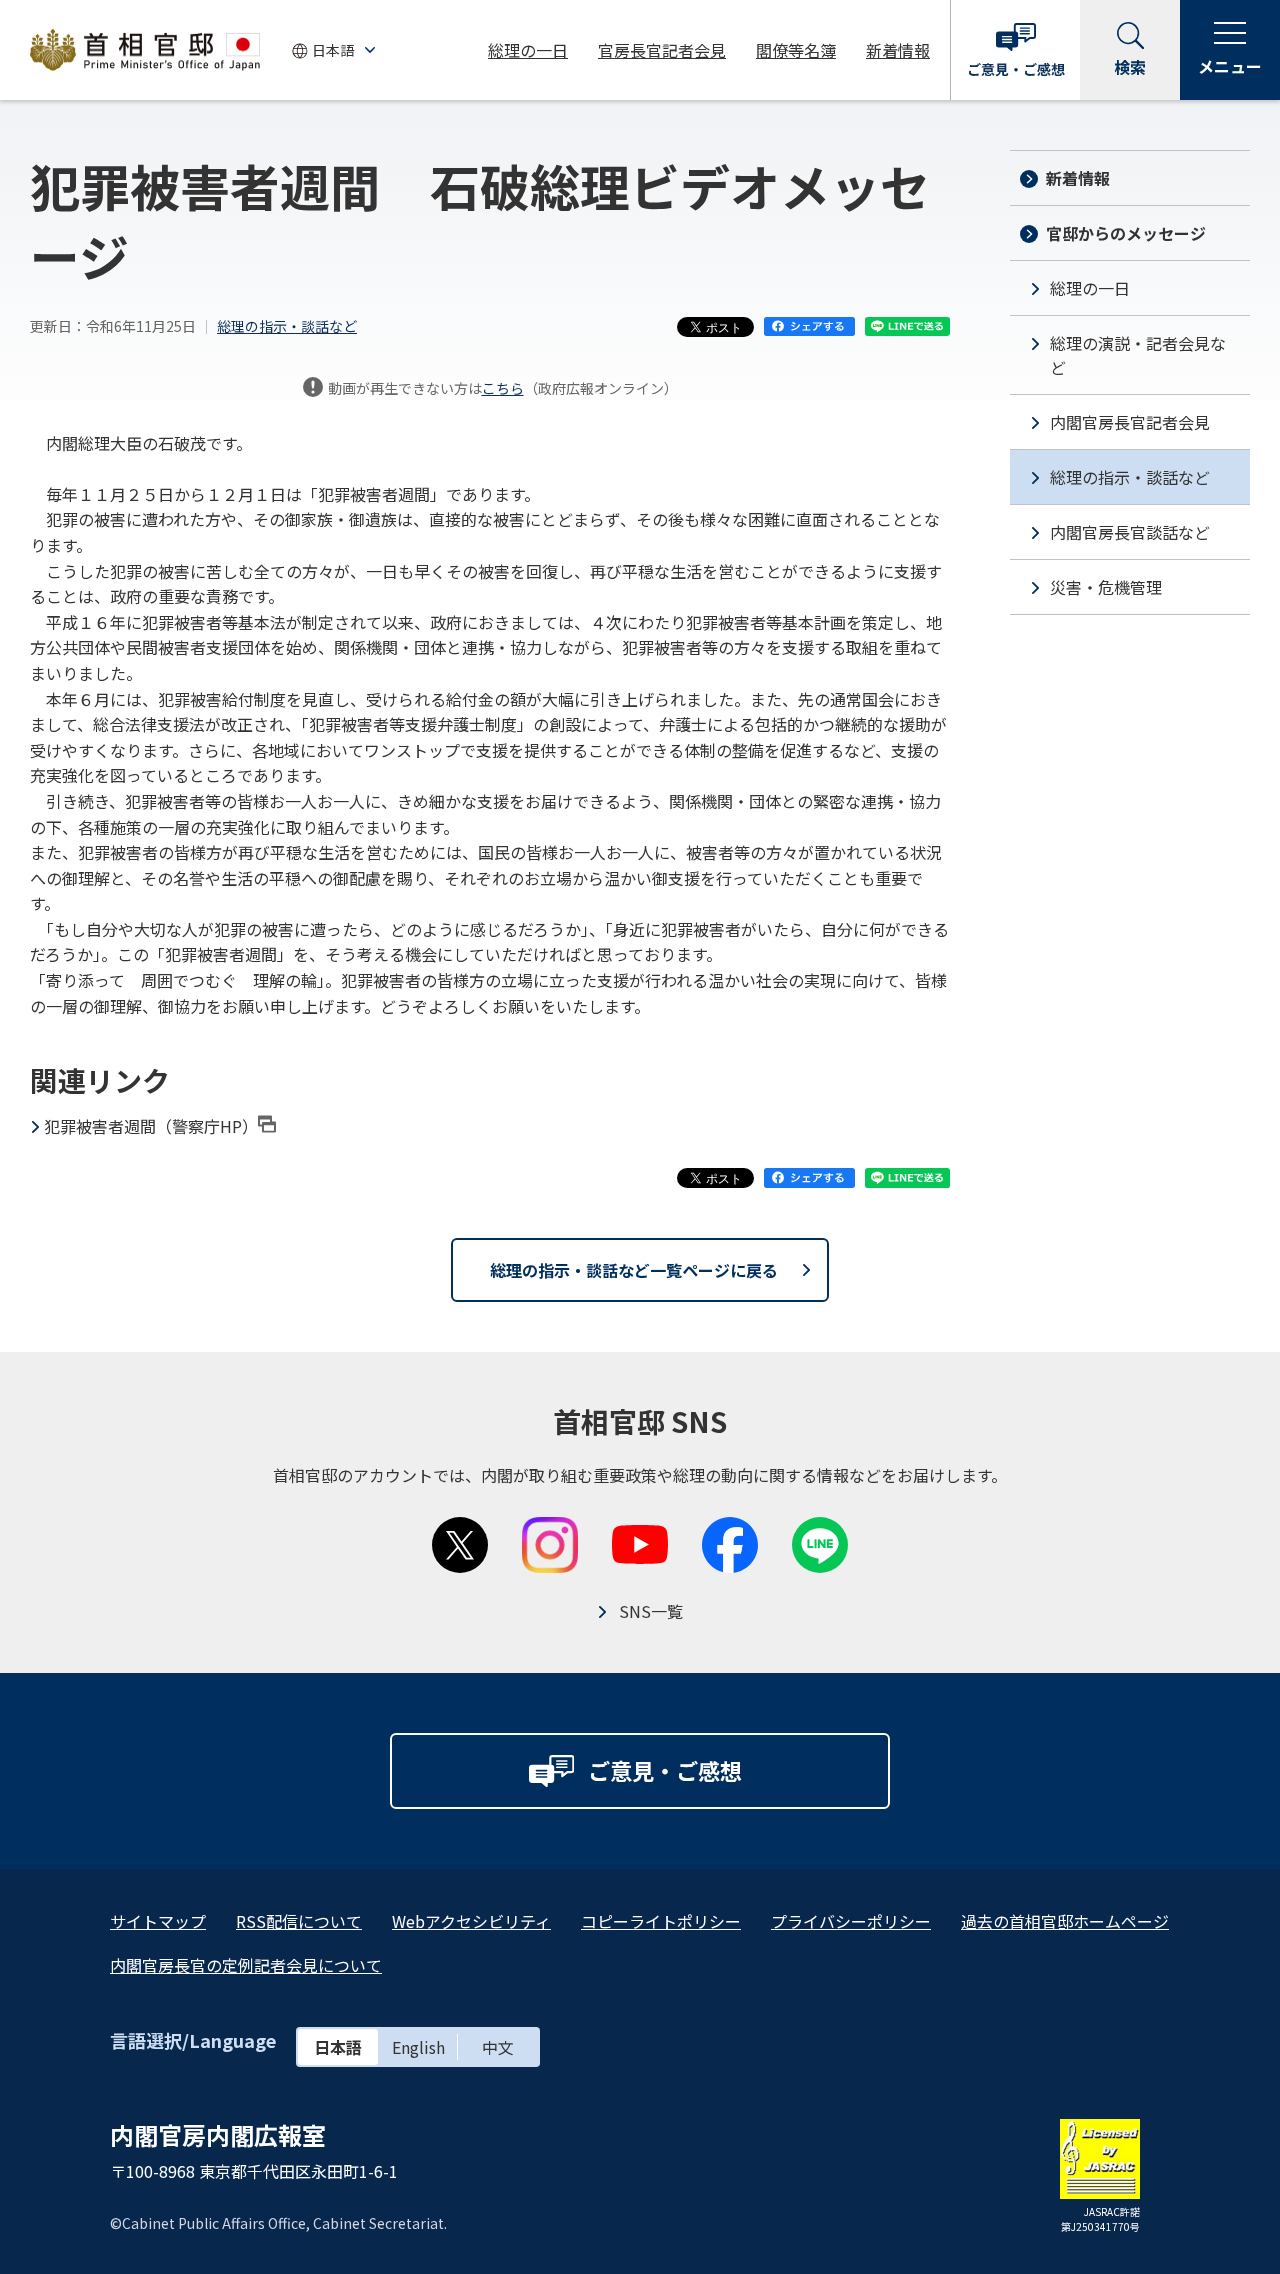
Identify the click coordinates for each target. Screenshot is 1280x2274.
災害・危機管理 (1106, 587)
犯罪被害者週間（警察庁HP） (151, 1126)
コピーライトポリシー (661, 1921)
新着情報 (898, 50)
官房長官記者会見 (662, 50)
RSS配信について (299, 1921)
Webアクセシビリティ (471, 1921)
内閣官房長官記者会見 (1130, 422)
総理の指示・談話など (287, 326)
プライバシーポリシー (851, 1921)
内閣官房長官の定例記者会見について (246, 1965)
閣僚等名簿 (796, 50)
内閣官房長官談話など (1130, 532)
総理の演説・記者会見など (1138, 355)
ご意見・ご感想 (1016, 69)
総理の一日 (528, 50)
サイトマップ (158, 1921)
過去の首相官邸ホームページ (1065, 1921)
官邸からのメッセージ (1126, 233)
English (418, 2047)
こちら (503, 388)
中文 (498, 2047)
